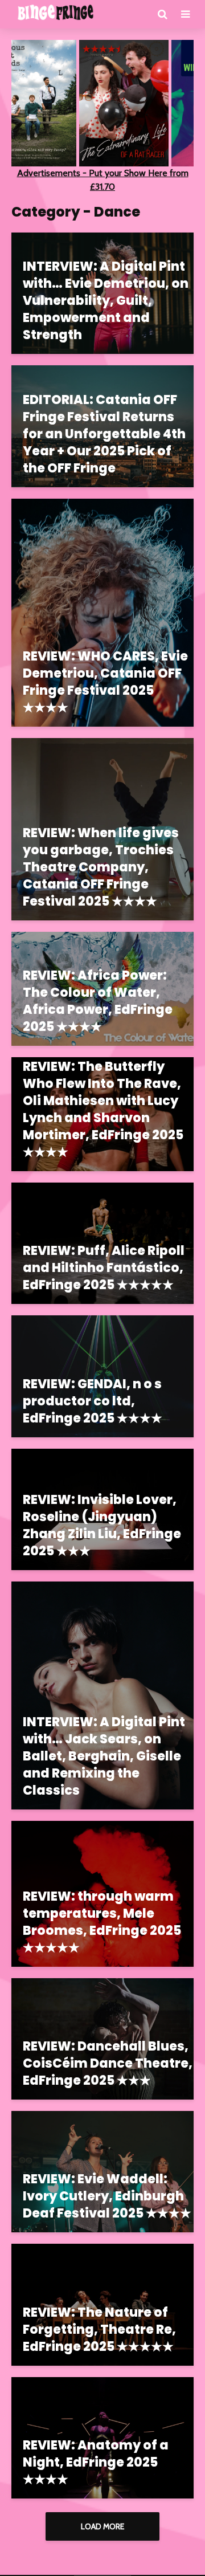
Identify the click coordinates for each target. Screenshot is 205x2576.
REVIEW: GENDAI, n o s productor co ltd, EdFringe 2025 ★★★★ (93, 1401)
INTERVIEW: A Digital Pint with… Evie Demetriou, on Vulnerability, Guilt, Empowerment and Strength (106, 301)
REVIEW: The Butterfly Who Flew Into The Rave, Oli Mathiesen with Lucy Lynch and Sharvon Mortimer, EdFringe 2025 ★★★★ (103, 1110)
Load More (102, 2526)
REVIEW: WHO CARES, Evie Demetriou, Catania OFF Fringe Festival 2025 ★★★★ (105, 682)
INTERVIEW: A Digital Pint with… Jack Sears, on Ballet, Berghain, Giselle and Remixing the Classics (104, 1756)
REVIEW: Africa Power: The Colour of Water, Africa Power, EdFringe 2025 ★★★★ (98, 1001)
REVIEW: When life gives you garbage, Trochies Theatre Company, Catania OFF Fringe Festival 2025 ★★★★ (101, 867)
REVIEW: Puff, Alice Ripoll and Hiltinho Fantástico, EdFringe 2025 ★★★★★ (104, 1268)
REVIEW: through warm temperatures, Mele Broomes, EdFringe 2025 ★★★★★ (102, 1922)
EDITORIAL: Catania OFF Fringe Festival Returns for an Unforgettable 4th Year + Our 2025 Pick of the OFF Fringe (104, 434)
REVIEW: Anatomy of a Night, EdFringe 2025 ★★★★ (96, 2463)
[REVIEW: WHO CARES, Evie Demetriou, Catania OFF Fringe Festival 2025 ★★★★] (102, 612)
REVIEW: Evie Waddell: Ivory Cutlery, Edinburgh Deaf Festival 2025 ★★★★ (107, 2196)
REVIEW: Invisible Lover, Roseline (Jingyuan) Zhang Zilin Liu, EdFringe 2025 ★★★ (102, 1526)
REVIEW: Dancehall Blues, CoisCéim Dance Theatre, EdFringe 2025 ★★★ (108, 2064)
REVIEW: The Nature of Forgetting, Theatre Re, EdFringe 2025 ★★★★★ (99, 2330)
